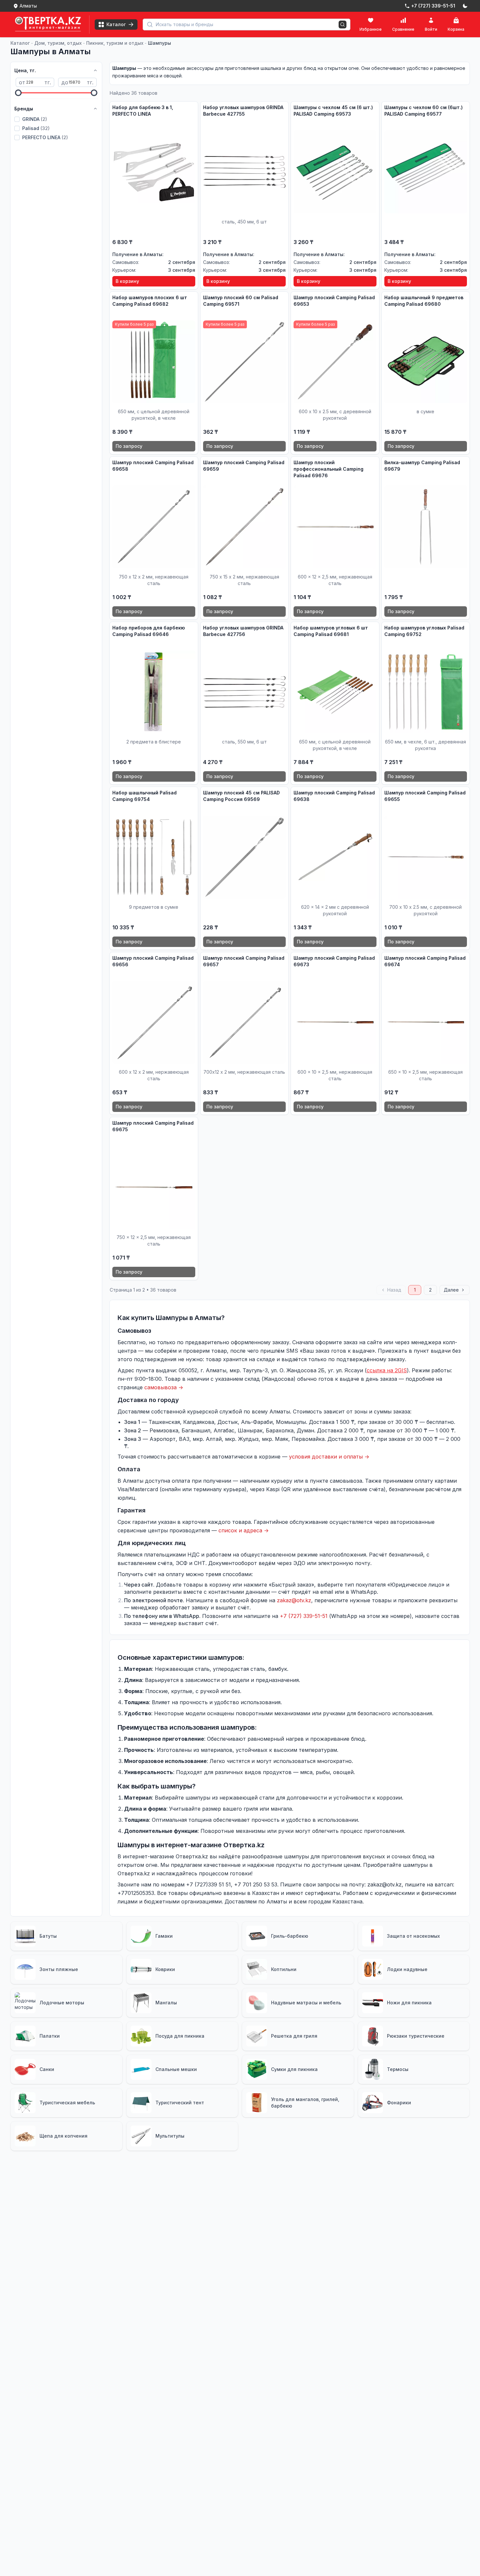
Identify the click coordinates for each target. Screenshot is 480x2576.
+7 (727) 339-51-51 (304, 1616)
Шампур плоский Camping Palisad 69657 (244, 961)
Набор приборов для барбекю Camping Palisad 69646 (149, 631)
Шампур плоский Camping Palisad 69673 (334, 961)
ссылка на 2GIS (387, 1370)
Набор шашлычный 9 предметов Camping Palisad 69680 (424, 301)
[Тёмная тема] (465, 6)
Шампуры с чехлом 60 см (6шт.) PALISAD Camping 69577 (424, 111)
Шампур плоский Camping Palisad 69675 (153, 1126)
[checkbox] (17, 119)
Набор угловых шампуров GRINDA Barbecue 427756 (243, 631)
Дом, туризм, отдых (58, 43)
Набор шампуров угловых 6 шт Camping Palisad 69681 (331, 631)
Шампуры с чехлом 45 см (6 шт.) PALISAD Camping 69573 (333, 111)
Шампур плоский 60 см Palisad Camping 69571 (241, 301)
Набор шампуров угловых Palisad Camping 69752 (424, 631)
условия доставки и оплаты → (329, 1457)
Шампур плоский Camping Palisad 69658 (153, 466)
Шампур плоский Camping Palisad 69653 (334, 301)
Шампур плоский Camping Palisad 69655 (425, 796)
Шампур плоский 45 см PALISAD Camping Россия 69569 (241, 796)
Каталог (20, 43)
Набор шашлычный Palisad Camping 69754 (144, 796)
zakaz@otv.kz (294, 1600)
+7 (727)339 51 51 (208, 1884)
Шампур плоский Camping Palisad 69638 (334, 796)
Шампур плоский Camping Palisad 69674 (425, 961)
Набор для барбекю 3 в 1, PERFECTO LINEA (143, 111)
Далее (451, 1290)
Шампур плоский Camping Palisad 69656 (153, 961)
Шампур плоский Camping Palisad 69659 (244, 466)
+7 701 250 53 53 (256, 1884)
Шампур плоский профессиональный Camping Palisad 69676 (328, 469)
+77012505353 (136, 1893)
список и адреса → (244, 1530)
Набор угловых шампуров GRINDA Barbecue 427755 (243, 111)
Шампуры (160, 43)
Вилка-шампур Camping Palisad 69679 (422, 466)
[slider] (18, 93)
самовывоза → (164, 1387)
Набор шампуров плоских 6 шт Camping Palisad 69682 (150, 301)
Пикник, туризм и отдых (115, 43)
